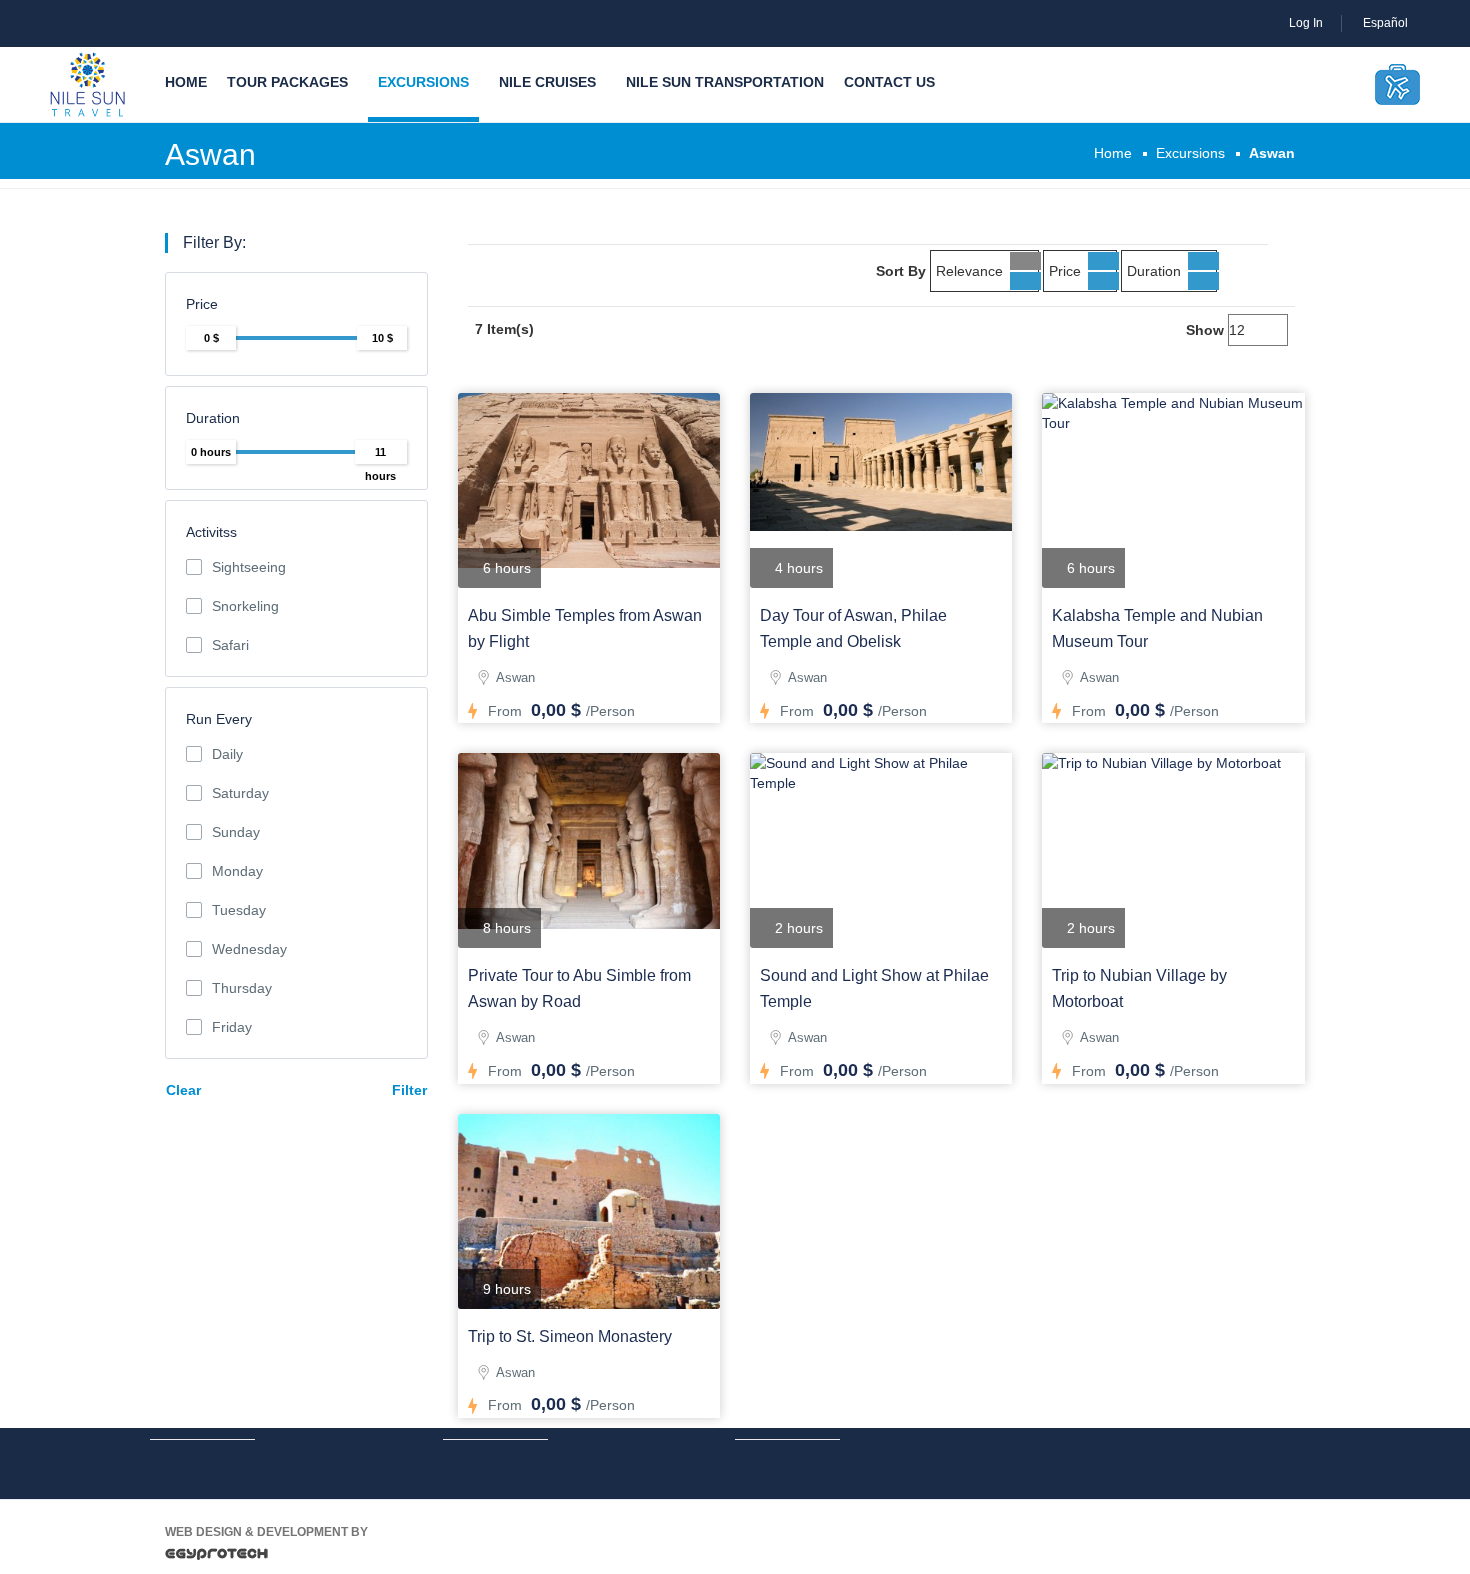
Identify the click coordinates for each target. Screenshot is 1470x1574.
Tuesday (239, 910)
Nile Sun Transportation (725, 82)
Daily (227, 754)
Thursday (242, 988)
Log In (1306, 23)
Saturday (240, 793)
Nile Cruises (547, 82)
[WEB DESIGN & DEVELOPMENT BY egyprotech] (216, 1559)
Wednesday (249, 949)
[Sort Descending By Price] (1103, 281)
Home (186, 82)
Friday (232, 1027)
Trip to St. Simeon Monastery (570, 1336)
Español (1387, 23)
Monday (237, 871)
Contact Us (889, 82)
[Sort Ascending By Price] (1103, 261)
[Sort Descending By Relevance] (1025, 281)
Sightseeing (249, 567)
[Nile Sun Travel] (87, 84)
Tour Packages (287, 82)
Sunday (236, 832)
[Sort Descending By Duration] (1203, 281)
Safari (230, 645)
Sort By (901, 271)
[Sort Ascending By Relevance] (1025, 261)
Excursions (423, 82)
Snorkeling (245, 606)
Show (1205, 330)
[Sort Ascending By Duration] (1203, 261)
